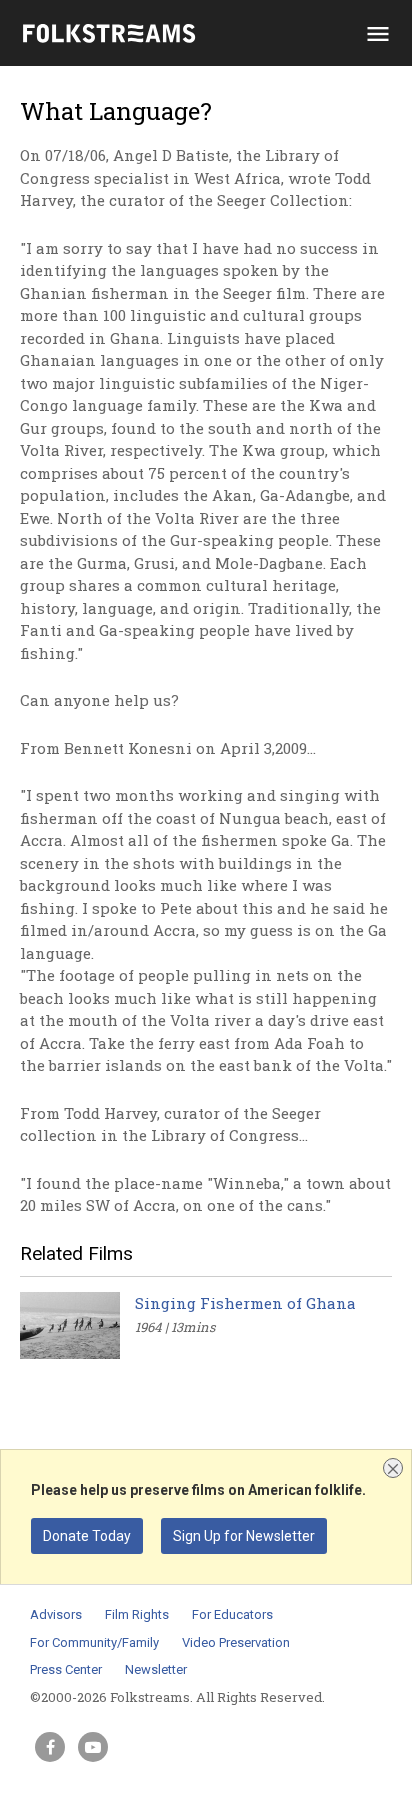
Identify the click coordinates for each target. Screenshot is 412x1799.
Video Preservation (236, 1642)
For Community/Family (94, 1642)
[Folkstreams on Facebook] (50, 1747)
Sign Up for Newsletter (244, 1536)
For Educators (232, 1614)
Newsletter (156, 1669)
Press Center (66, 1669)
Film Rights (137, 1614)
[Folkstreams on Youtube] (93, 1747)
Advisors (56, 1614)
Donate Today (87, 1536)
